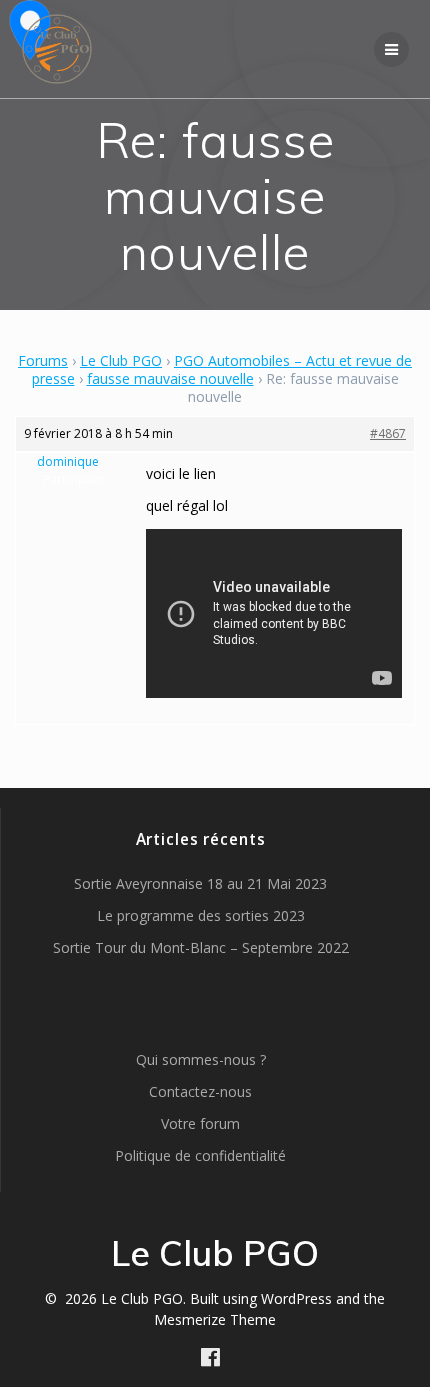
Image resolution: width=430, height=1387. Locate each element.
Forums (43, 360)
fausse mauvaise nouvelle (170, 378)
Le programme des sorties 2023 (201, 915)
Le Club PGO (121, 360)
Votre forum (200, 1123)
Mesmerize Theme (215, 1319)
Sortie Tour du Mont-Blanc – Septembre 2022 (201, 947)
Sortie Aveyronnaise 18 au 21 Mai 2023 (200, 883)
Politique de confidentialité (200, 1155)
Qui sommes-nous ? (201, 1059)
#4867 (388, 433)
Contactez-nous (200, 1091)
